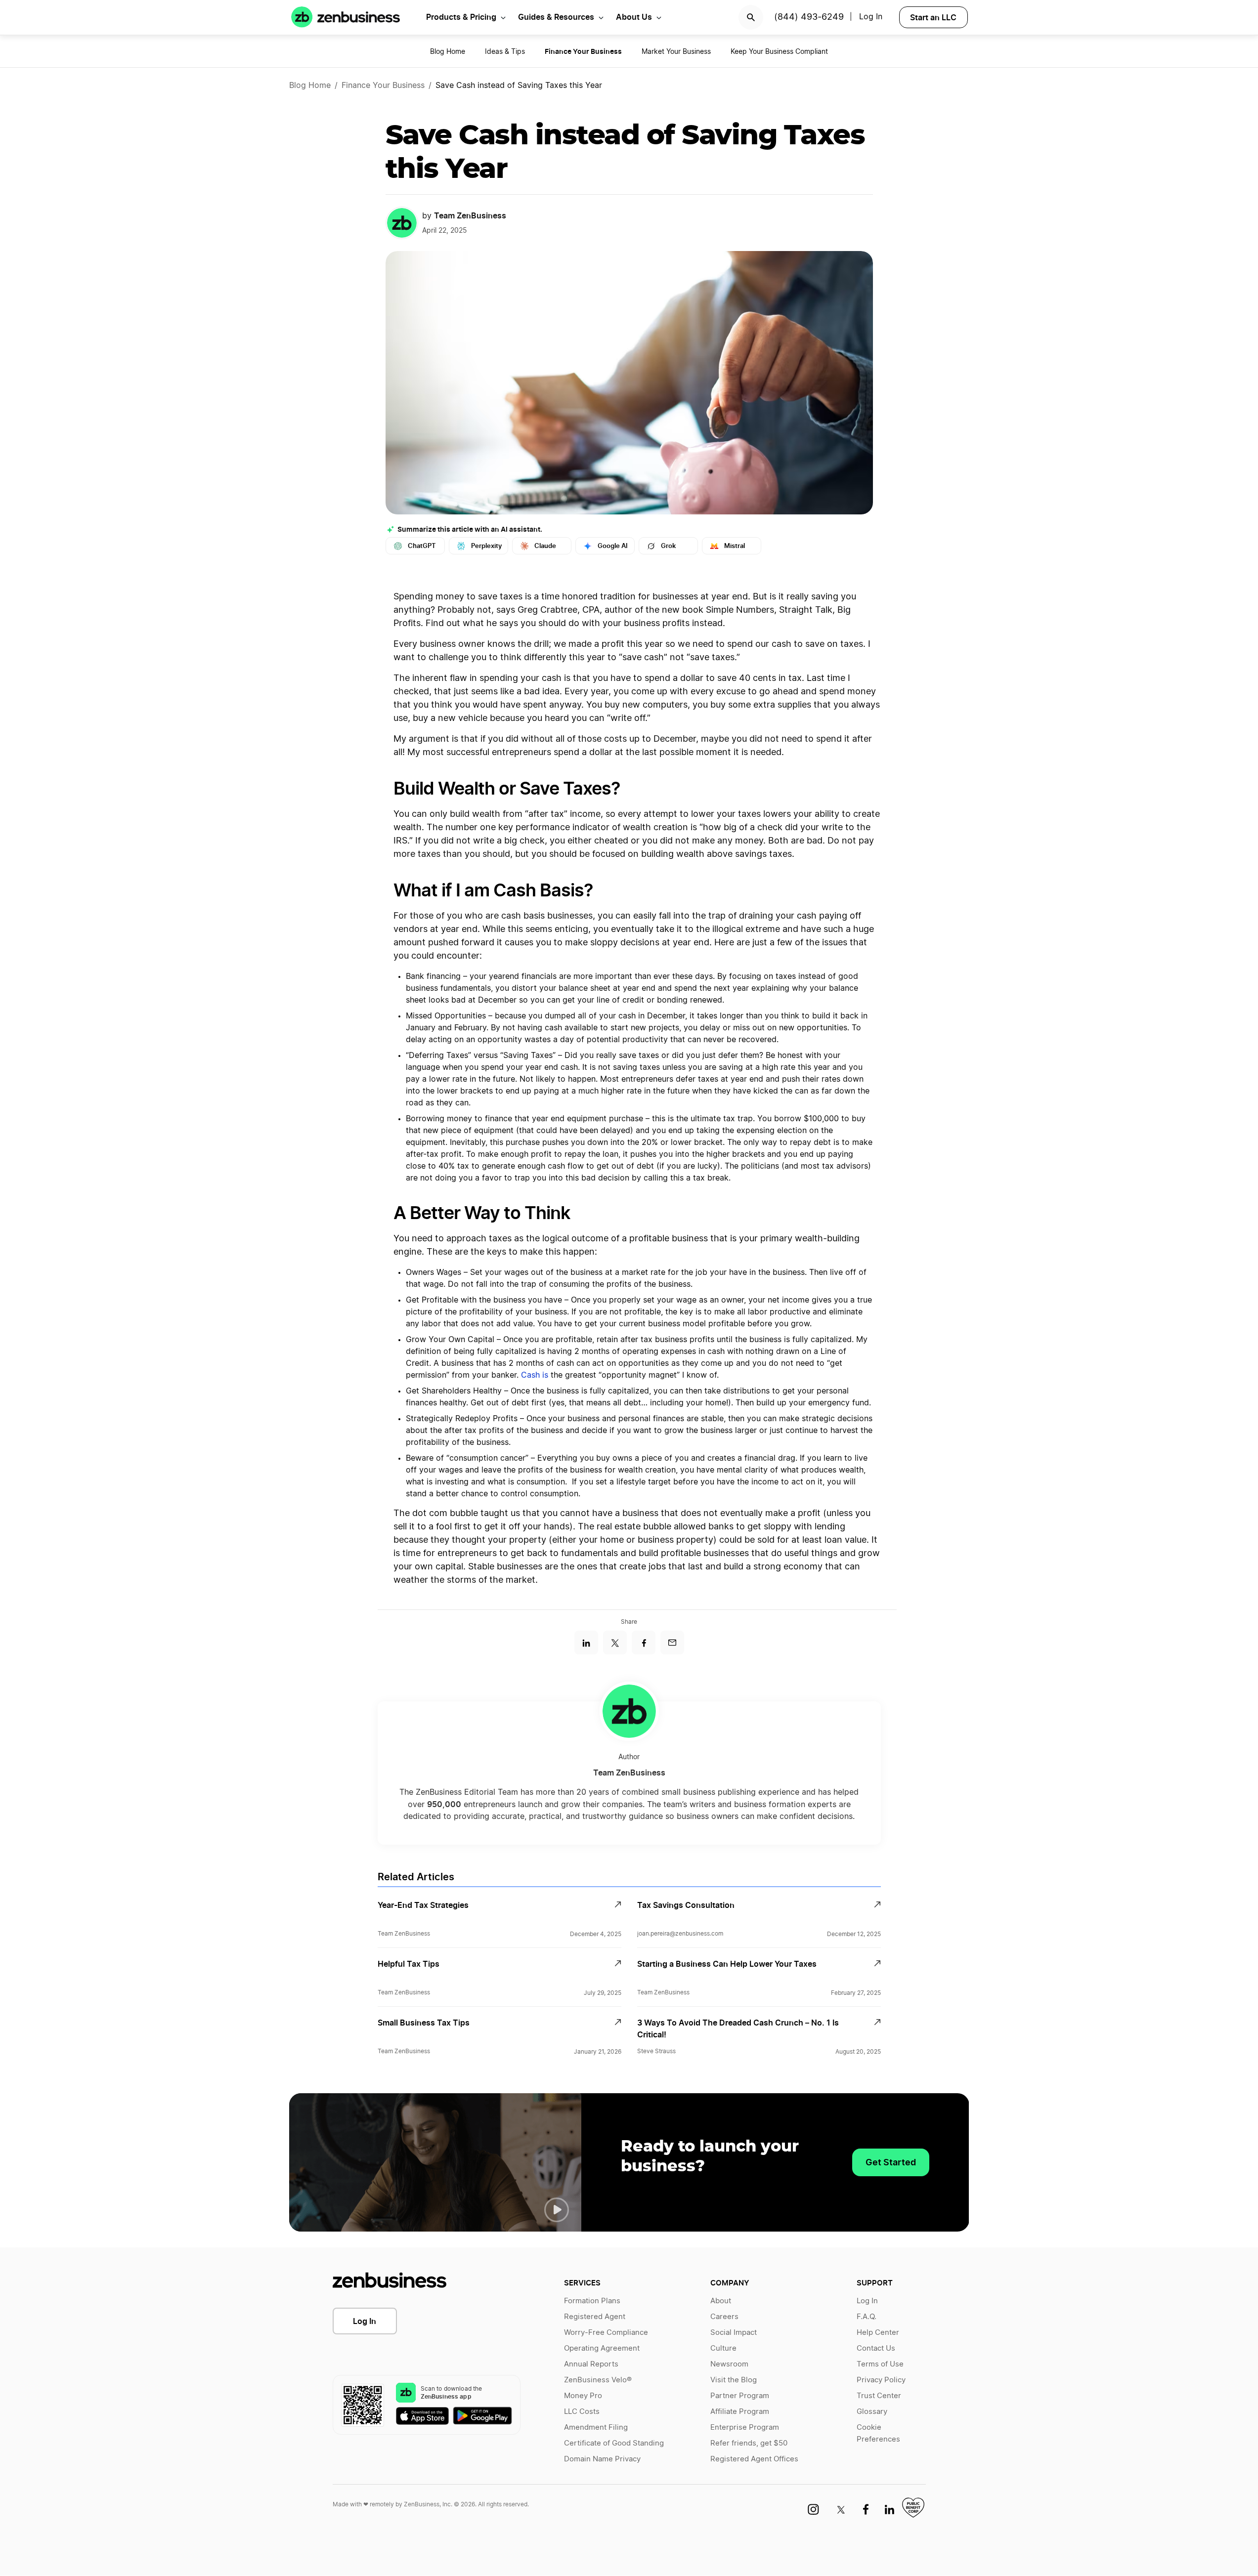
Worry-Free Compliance (606, 2333)
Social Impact (734, 2333)
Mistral (735, 546)
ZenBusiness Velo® (598, 2380)
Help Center (878, 2333)
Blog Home (448, 52)
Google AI (613, 546)
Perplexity (486, 546)
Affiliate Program (740, 2412)
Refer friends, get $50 (749, 2443)
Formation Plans (592, 2301)
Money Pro (583, 2396)
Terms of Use (880, 2364)
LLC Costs (582, 2412)
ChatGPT (422, 546)
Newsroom (729, 2364)
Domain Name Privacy (602, 2459)
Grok (668, 546)
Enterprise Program (745, 2428)
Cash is (536, 1375)
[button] (557, 2210)
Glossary (872, 2412)
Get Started (891, 2162)
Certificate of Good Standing (614, 2443)
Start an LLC (933, 17)
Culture (723, 2348)
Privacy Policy (881, 2380)
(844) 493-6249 (809, 17)
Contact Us (876, 2348)
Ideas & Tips (505, 52)
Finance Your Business (383, 85)
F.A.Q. (867, 2317)
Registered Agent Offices (754, 2459)
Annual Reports (591, 2364)
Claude (545, 546)
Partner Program (740, 2396)
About (721, 2301)
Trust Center (879, 2396)
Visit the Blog (734, 2380)
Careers (724, 2317)
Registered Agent (595, 2317)
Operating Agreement (602, 2348)
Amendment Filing (596, 2428)
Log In (871, 17)
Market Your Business (676, 52)
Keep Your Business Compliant (779, 52)
